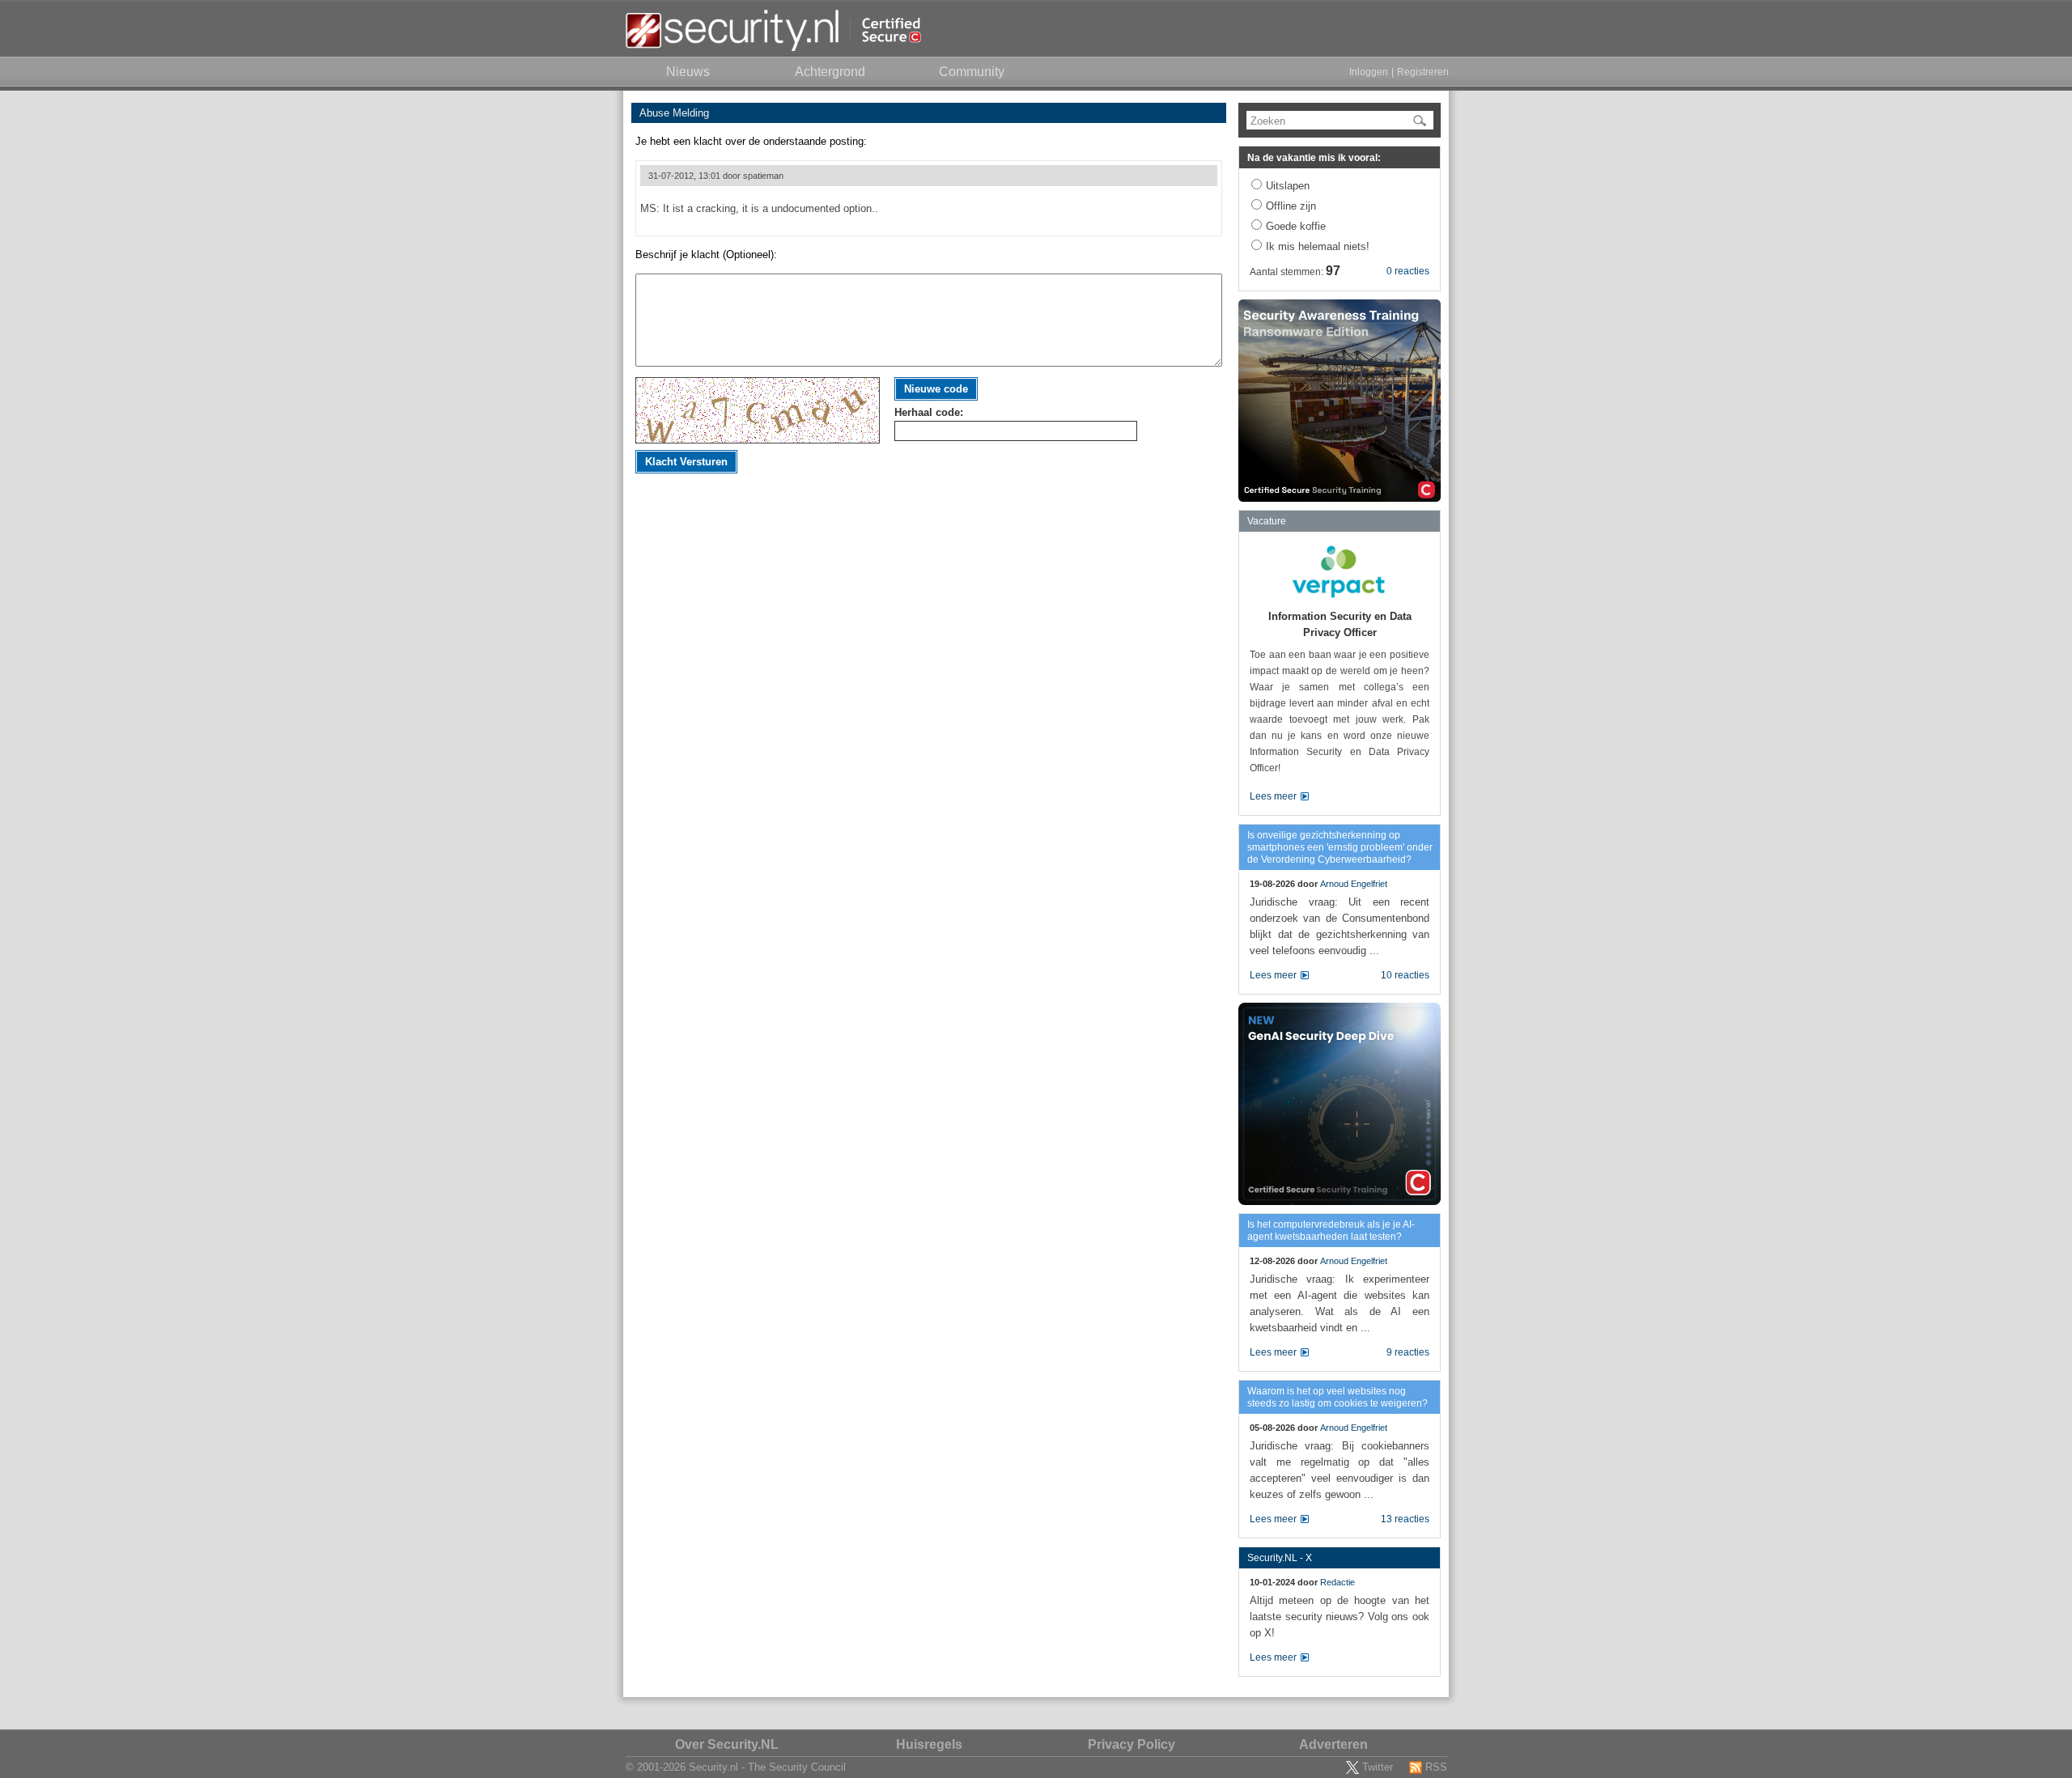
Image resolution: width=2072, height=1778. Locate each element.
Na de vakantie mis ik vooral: (1314, 158)
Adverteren (1333, 1744)
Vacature (1267, 521)
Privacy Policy (1132, 1744)
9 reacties (1408, 1352)
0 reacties (1408, 271)
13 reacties (1405, 1519)
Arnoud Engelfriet (1354, 884)
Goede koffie (1296, 226)
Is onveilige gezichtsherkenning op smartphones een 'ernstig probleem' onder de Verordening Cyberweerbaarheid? (1340, 847)
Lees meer (1273, 796)
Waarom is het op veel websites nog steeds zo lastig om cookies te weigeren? (1337, 1397)
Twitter (1378, 1767)
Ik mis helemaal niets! (1318, 246)
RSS (1436, 1767)
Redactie (1337, 1582)
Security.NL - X (1280, 1558)
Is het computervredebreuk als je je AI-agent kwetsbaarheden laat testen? (1331, 1231)
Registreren (1423, 72)
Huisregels (929, 1744)
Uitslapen (1288, 186)
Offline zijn (1291, 206)
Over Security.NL (727, 1744)
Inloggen (1369, 72)
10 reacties (1405, 975)
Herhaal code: (929, 412)
